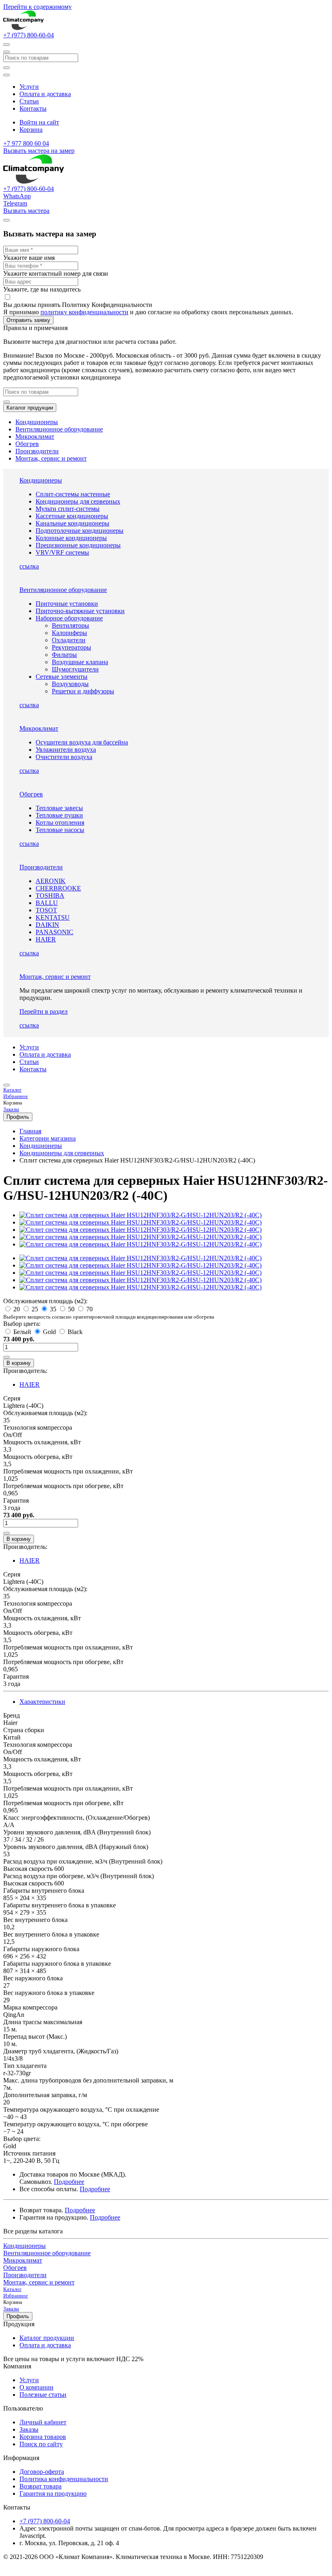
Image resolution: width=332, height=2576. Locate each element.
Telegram (15, 203)
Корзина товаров (43, 2437)
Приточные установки (67, 604)
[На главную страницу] (23, 28)
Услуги (29, 87)
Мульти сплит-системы (68, 509)
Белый (22, 1332)
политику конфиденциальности (84, 312)
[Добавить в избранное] (6, 1357)
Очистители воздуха (64, 757)
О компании (36, 2387)
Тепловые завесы (59, 808)
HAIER (46, 939)
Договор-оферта (42, 2472)
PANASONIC (54, 932)
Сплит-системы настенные (73, 494)
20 (17, 1309)
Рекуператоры (71, 647)
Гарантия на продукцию (53, 2493)
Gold (49, 1332)
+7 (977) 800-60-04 (29, 35)
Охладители (69, 640)
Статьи (29, 101)
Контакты (33, 108)
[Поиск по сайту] (6, 45)
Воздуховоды (70, 684)
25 (35, 1309)
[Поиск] (6, 68)
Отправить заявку (28, 320)
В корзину (19, 1363)
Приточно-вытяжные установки (80, 611)
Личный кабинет (43, 2422)
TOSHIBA (50, 895)
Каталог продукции (30, 408)
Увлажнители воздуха (66, 750)
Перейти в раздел (44, 1011)
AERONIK (51, 881)
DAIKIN (47, 925)
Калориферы (69, 633)
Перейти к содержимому (37, 7)
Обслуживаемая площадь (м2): (45, 1301)
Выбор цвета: (22, 1324)
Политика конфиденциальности (64, 2479)
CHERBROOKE (58, 888)
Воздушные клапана (80, 662)
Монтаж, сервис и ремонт (51, 458)
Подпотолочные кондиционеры (80, 531)
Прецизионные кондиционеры (78, 545)
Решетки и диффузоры (83, 691)
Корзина (31, 130)
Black (74, 1332)
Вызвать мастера (26, 211)
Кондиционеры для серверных (78, 501)
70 (89, 1309)
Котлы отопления (60, 823)
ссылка (29, 566)
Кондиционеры (37, 422)
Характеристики (42, 1702)
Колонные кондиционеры (71, 538)
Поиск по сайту (41, 2444)
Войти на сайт (39, 122)
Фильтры (64, 655)
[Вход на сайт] (6, 1085)
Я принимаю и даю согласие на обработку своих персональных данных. (148, 308)
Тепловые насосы (60, 830)
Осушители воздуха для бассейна (82, 742)
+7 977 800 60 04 (26, 143)
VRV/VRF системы (62, 552)
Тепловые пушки (59, 815)
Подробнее (69, 2182)
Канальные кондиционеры (72, 523)
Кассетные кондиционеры (72, 516)
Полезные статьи (43, 2395)
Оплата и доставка (45, 94)
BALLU (47, 903)
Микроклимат (35, 436)
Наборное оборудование (69, 618)
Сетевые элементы (62, 677)
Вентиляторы (70, 625)
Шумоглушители (75, 669)
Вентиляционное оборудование (59, 429)
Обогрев (27, 444)
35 (53, 1309)
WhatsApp (17, 196)
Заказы (29, 2429)
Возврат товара (40, 2486)
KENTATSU (53, 917)
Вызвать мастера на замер (39, 151)
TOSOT (46, 910)
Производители (37, 451)
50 (71, 1309)
